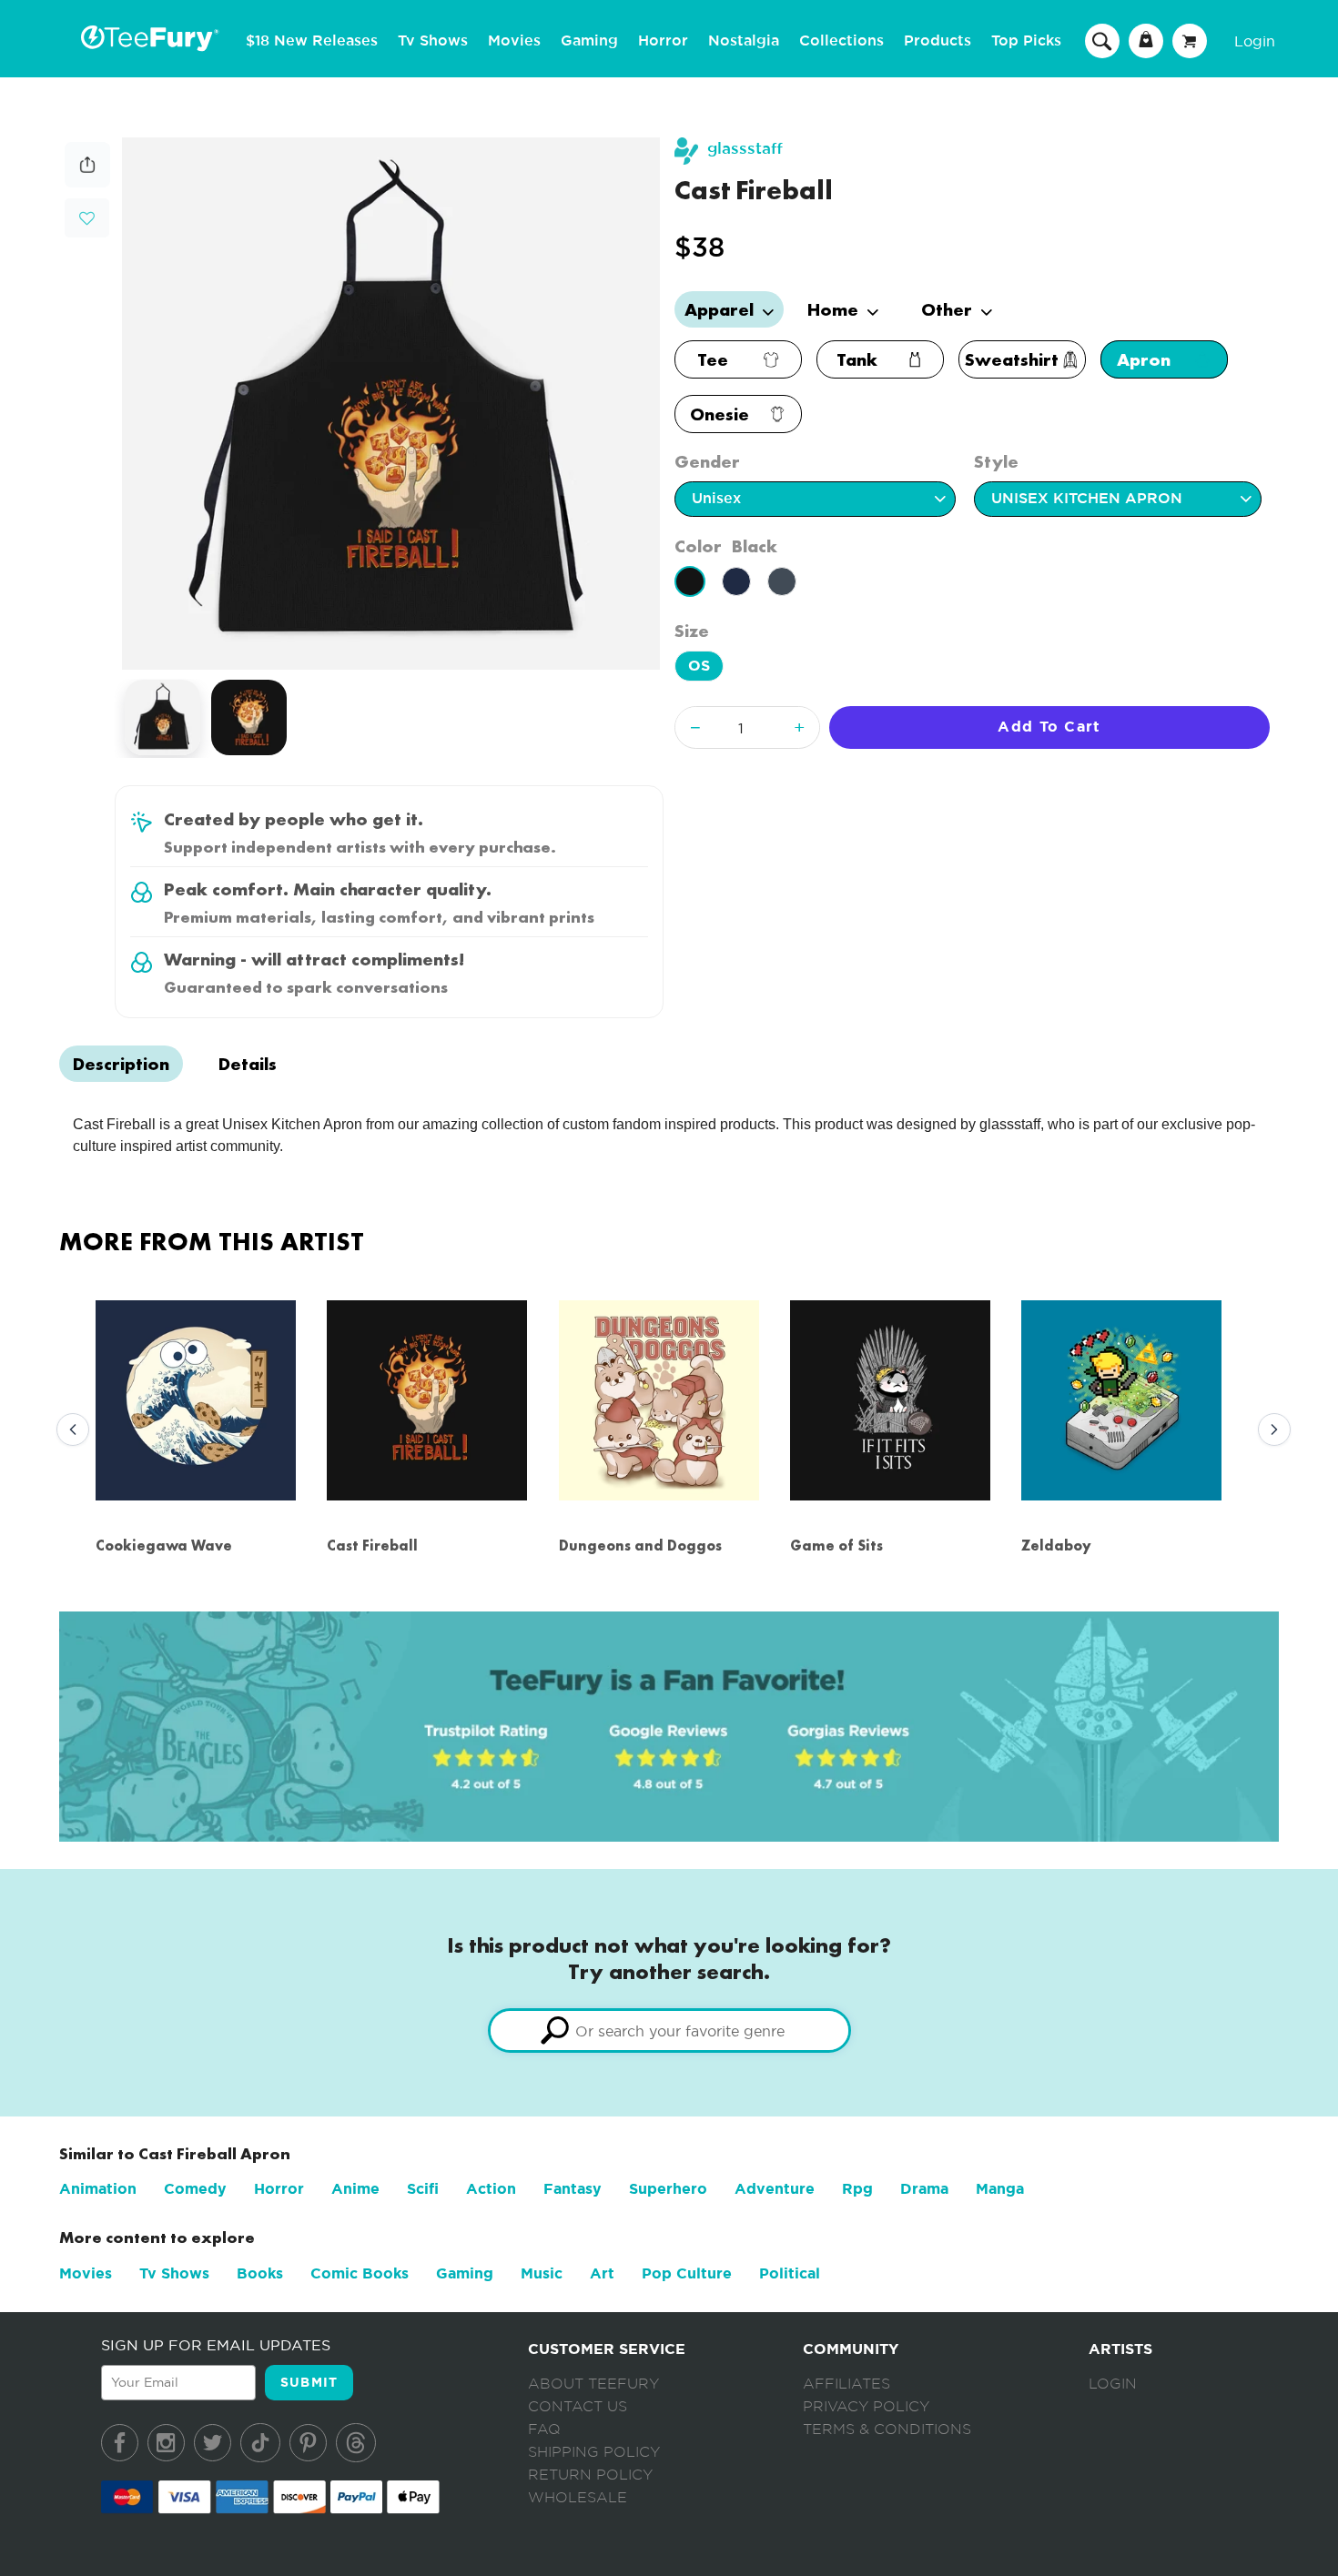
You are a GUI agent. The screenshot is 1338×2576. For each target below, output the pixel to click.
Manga (1000, 2189)
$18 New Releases (312, 41)
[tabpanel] (391, 404)
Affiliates (846, 2384)
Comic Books (360, 2273)
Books (260, 2273)
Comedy (195, 2189)
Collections (841, 41)
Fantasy (573, 2189)
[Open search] (1102, 40)
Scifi (423, 2189)
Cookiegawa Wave (164, 1546)
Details (248, 1064)
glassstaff (745, 149)
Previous (68, 1430)
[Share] (87, 182)
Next (1270, 1430)
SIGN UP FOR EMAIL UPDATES (216, 2345)
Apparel (721, 309)
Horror (663, 41)
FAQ (544, 2430)
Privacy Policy (866, 2407)
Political (790, 2273)
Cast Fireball (372, 1546)
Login (1255, 41)
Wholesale (578, 2498)
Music (542, 2273)
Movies (514, 41)
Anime (355, 2189)
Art (602, 2273)
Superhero (668, 2189)
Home (835, 309)
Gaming (589, 41)
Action (491, 2189)
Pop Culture (687, 2273)
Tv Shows (433, 41)
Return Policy (590, 2475)
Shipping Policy (594, 2452)
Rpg (857, 2189)
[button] (87, 216)
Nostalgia (744, 41)
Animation (98, 2189)
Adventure (775, 2189)
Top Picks (1026, 41)
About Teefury (593, 2384)
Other (949, 309)
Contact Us (578, 2407)
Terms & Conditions (887, 2430)
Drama (924, 2189)
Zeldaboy (1056, 1546)
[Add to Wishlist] (87, 219)
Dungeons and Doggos (640, 1546)
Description (121, 1064)
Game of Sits (836, 1546)
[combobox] (669, 2030)
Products (938, 41)
